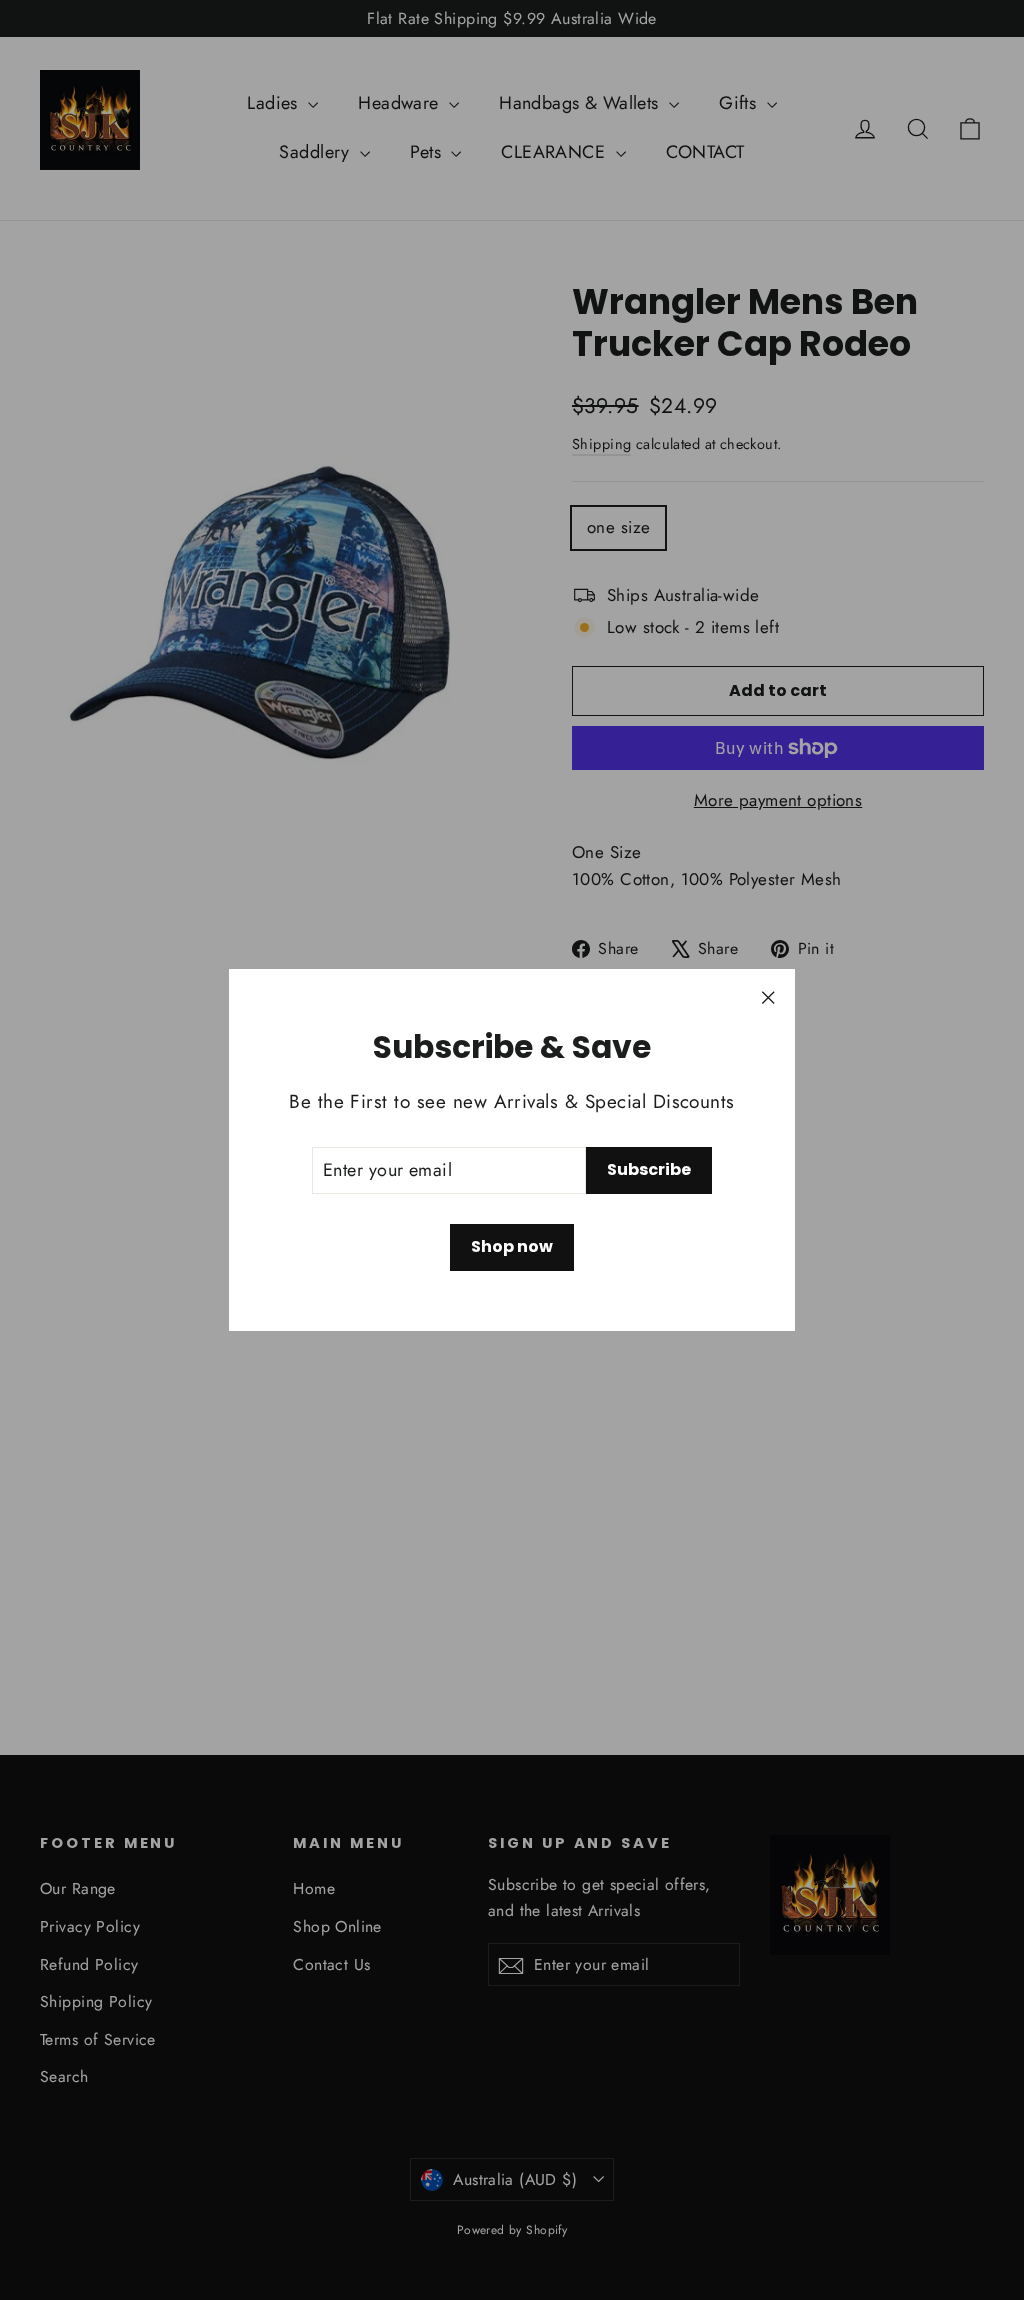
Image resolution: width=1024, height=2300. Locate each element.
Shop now (512, 1246)
